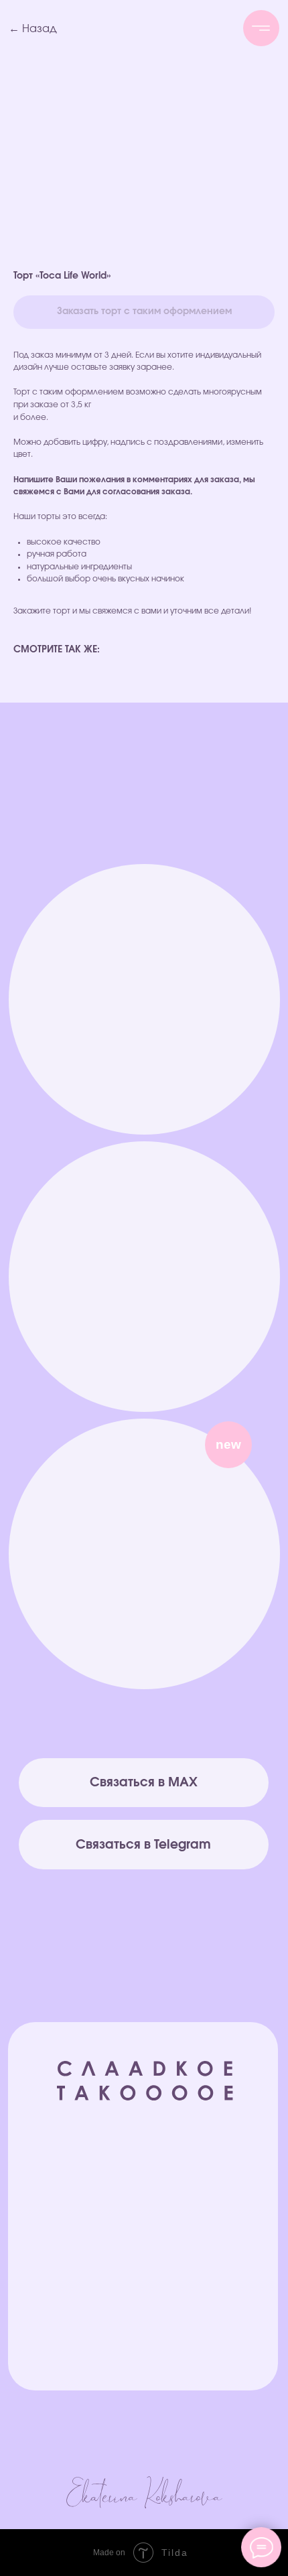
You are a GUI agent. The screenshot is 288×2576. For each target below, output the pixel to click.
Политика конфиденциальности (144, 2422)
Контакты (144, 2335)
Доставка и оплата (144, 2304)
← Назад (33, 29)
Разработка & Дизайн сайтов (145, 2471)
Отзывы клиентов (144, 2319)
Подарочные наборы (144, 2209)
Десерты (144, 2193)
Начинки (144, 2162)
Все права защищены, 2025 (149, 2445)
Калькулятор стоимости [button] (144, 2225)
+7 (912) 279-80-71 (144, 1058)
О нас (144, 2288)
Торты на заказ (144, 2178)
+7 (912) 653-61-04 (144, 1338)
